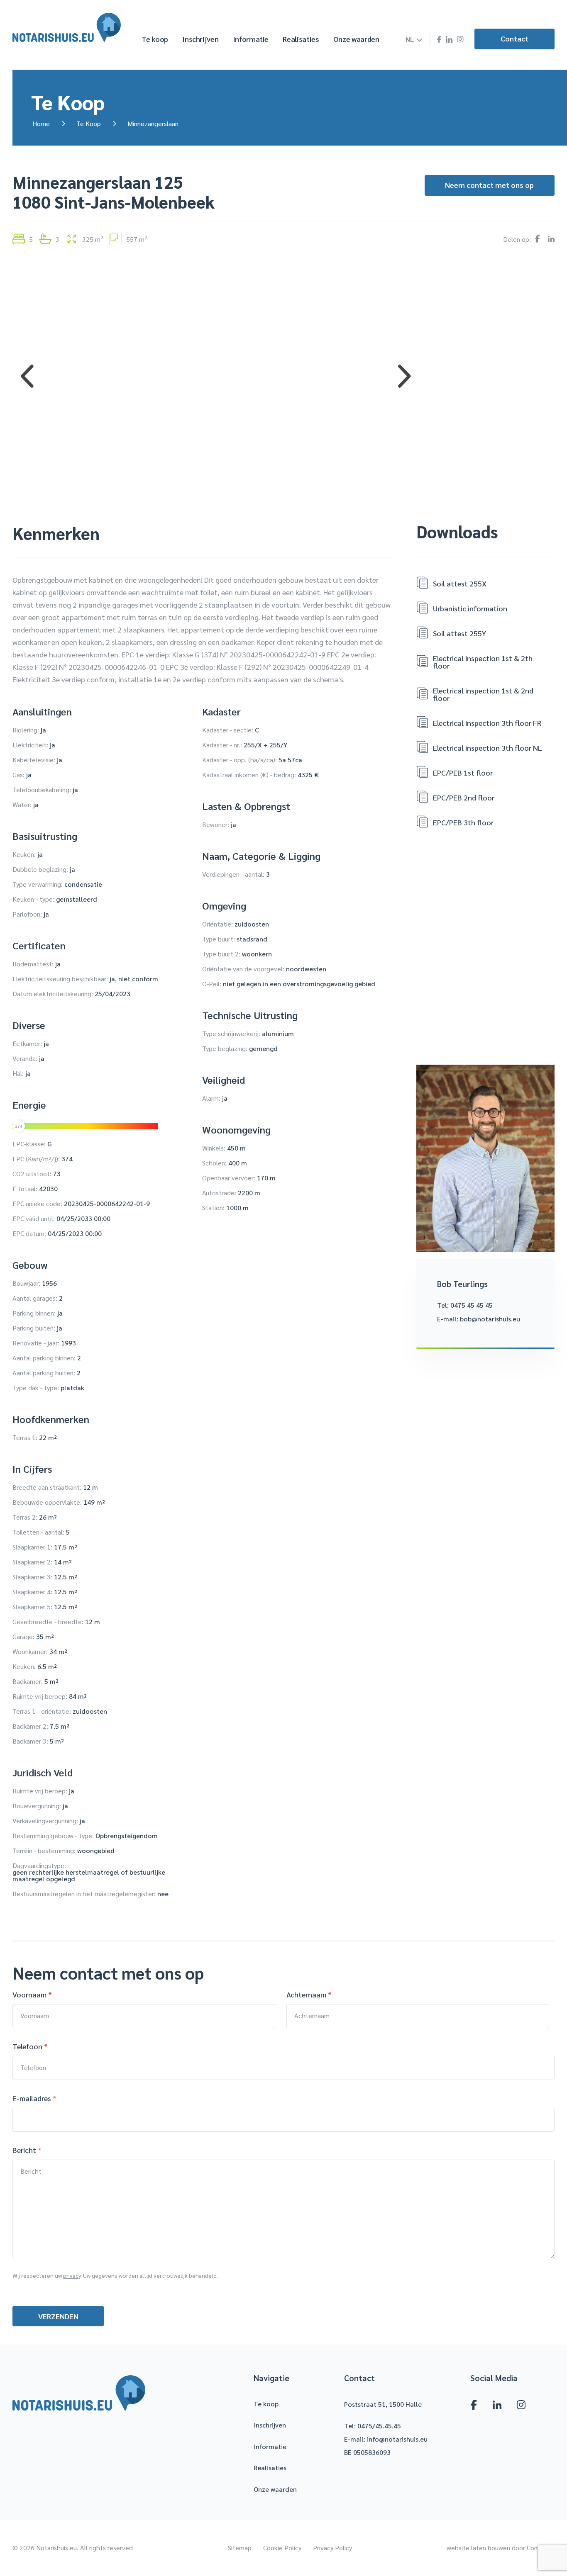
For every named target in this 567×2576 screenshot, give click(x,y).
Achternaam (309, 1995)
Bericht (27, 2150)
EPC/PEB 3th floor (463, 822)
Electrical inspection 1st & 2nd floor (483, 694)
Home (41, 123)
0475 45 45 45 (472, 1305)
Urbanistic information (470, 608)
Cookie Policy (282, 2548)
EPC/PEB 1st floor (463, 772)
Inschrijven (200, 39)
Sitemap (240, 2548)
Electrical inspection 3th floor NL (488, 748)
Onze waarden (356, 39)
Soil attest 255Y (459, 633)
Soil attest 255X (460, 583)
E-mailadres (34, 2098)
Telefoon (30, 2046)
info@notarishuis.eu (397, 2439)
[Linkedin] (449, 40)
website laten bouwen (478, 2548)
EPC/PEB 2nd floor (464, 797)
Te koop (155, 39)
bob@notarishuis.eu (490, 1319)
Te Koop (89, 123)
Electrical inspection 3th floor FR (487, 723)
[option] (216, 376)
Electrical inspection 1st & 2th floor (483, 662)
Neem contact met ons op (489, 185)
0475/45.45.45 (379, 2426)
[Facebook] (439, 39)
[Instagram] (460, 39)
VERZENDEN (58, 2316)
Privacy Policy (332, 2548)
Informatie (251, 39)
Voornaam (32, 1995)
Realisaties (301, 39)
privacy (72, 2275)
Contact (514, 38)
